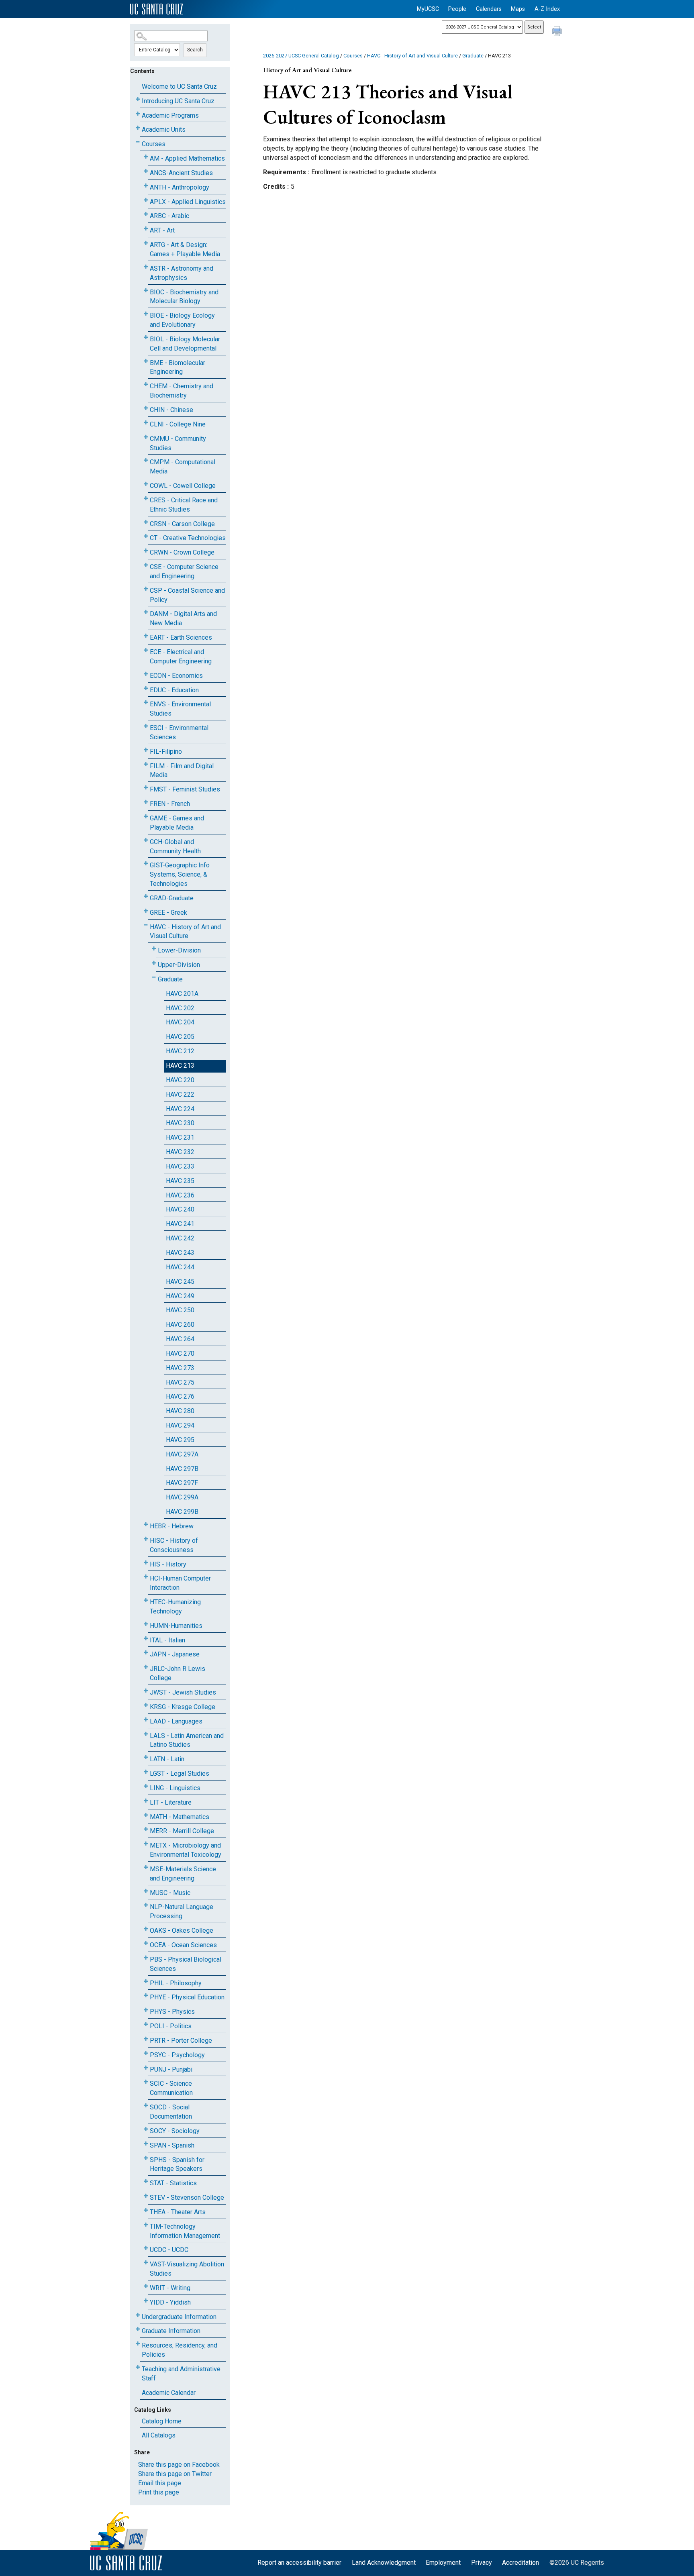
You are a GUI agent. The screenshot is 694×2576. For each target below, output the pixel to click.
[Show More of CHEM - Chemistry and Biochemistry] (146, 384)
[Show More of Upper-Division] (154, 963)
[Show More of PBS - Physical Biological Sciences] (146, 1958)
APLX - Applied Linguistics (188, 202)
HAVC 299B (182, 1512)
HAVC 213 (180, 1066)
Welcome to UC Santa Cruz (179, 87)
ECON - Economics (176, 676)
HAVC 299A (182, 1497)
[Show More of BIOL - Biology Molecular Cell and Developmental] (146, 338)
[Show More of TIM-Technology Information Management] (146, 2225)
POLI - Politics (171, 2026)
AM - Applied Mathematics (187, 158)
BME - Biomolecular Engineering (178, 367)
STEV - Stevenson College (187, 2198)
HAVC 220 (180, 1080)
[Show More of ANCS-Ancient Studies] (146, 171)
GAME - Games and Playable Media (177, 823)
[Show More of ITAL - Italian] (146, 1639)
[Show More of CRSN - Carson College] (146, 522)
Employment (443, 2563)
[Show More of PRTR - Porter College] (146, 2039)
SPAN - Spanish (172, 2145)
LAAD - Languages (176, 1721)
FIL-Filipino (166, 752)
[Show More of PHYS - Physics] (146, 2010)
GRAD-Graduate (172, 898)
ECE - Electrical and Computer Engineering (181, 657)
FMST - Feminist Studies (185, 789)
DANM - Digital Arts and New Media (183, 618)
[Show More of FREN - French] (146, 802)
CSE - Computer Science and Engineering (184, 571)
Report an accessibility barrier (299, 2563)
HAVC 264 (180, 1339)
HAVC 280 (180, 1411)
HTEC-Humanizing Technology (175, 1607)
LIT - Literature (171, 1802)
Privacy (482, 2563)
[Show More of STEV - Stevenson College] (146, 2196)
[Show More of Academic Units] (138, 128)
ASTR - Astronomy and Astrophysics (182, 273)
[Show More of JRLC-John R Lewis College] (146, 1667)
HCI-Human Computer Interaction (180, 1583)
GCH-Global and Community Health (175, 846)
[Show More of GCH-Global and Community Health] (146, 840)
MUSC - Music (170, 1893)
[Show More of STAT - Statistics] (146, 2181)
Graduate (170, 979)
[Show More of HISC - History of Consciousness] (146, 1539)
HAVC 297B (182, 1469)
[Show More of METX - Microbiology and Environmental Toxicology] (146, 1844)
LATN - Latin (167, 1759)
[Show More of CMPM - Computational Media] (146, 460)
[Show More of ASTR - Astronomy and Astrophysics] (146, 267)
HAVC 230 (180, 1123)
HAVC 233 (180, 1166)
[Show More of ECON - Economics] (146, 674)
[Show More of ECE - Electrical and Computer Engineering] (146, 650)
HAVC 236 (180, 1195)
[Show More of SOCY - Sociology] (146, 2129)
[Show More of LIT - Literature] (146, 1801)
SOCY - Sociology (175, 2131)
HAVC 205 (180, 1037)
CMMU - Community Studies (178, 443)
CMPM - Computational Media (183, 467)
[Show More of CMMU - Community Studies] (146, 437)
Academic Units (164, 130)
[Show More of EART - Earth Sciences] (146, 636)
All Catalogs (159, 2435)
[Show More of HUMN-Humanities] (146, 1624)
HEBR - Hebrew (172, 1526)
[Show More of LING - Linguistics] (146, 1786)
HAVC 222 (180, 1094)
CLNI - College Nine (178, 424)
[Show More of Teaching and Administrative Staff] (138, 2367)
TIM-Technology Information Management (185, 2231)
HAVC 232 (180, 1152)
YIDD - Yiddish (170, 2302)
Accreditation (520, 2563)
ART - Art (162, 230)
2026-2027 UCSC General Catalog (301, 56)
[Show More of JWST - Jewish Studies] (146, 1691)
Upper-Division (179, 965)
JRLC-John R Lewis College (178, 1673)
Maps (518, 9)
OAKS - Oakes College (182, 1930)
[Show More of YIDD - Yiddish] (146, 2301)
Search (195, 50)
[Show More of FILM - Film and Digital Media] (146, 764)
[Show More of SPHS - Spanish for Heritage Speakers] (146, 2158)
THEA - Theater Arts (178, 2212)
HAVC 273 (180, 1368)
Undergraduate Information (179, 2317)
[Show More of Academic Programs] (138, 114)
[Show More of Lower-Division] (154, 949)
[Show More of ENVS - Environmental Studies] (146, 703)
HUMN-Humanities (176, 1626)
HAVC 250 (180, 1310)
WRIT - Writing (170, 2288)
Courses (154, 144)
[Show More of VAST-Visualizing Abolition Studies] (146, 2263)
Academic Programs (170, 115)
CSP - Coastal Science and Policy (187, 595)
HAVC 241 (180, 1224)
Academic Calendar (169, 2393)
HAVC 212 (180, 1051)
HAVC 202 (180, 1008)
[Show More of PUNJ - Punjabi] (146, 2068)
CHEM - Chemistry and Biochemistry (182, 391)
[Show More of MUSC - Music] (146, 1891)
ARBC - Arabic (169, 216)
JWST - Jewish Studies (183, 1692)
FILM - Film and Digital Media (182, 771)
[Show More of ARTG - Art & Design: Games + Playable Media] (146, 243)
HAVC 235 (180, 1181)
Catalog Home (162, 2421)
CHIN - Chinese (171, 410)
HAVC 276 (180, 1396)
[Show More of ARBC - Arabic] (146, 214)
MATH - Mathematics (180, 1817)
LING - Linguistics (175, 1788)
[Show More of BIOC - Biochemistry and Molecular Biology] (146, 291)
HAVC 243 (180, 1253)
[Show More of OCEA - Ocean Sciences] (146, 1943)
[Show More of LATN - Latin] (146, 1757)
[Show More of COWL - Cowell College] (146, 484)
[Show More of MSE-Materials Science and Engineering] (146, 1867)
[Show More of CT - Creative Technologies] (146, 536)
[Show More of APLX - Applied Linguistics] (146, 200)
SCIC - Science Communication (171, 2088)
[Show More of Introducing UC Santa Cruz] (138, 99)
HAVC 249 (180, 1296)
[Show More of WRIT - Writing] (146, 2286)
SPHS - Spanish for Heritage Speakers (177, 2164)
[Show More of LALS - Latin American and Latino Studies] (146, 1734)
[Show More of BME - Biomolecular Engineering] (146, 361)
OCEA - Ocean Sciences (183, 1945)
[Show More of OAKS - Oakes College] (146, 1929)
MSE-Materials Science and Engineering (183, 1874)
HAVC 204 (180, 1022)
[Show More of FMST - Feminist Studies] (146, 788)
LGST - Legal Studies (180, 1773)
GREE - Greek (168, 913)
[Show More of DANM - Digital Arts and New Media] (146, 612)
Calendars (489, 9)
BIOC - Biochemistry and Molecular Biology (184, 297)
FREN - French (170, 804)
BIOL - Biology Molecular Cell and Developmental (185, 344)
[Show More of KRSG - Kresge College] (146, 1705)
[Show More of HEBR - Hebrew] (146, 1525)
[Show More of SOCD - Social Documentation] (146, 2106)
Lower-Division (179, 950)
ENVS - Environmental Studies (180, 709)
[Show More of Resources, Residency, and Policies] (138, 2344)
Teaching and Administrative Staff (181, 2374)
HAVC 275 (180, 1382)
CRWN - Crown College (182, 552)
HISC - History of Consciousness (174, 1545)
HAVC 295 (180, 1440)
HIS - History (168, 1564)
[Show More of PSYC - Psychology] (146, 2053)
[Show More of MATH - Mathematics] (146, 1815)
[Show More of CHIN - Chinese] (146, 408)
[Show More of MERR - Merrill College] (146, 1829)
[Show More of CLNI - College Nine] (146, 423)
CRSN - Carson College (182, 524)
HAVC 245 (180, 1282)
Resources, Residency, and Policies (180, 2350)
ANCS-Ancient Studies (181, 173)
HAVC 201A (182, 994)
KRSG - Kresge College (183, 1707)
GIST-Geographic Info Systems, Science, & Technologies (180, 874)
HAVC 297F (182, 1483)
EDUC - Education (174, 690)
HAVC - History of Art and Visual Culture (185, 932)
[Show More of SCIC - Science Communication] (146, 2082)
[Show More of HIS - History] (146, 1563)
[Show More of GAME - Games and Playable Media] (146, 817)
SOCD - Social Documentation (171, 2112)
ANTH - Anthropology (180, 187)
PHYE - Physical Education (187, 1997)
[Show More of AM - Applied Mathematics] (146, 157)
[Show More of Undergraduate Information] (138, 2315)
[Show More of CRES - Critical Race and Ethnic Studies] (146, 499)
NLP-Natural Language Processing (182, 1911)
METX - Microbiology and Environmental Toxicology (186, 1850)
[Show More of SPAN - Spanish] (146, 2144)
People (457, 9)
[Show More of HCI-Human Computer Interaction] (146, 1577)
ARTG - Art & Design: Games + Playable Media (185, 249)
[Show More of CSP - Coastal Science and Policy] (146, 589)
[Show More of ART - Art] (146, 229)
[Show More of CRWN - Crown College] (146, 551)
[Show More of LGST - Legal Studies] (146, 1772)
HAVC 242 (180, 1238)
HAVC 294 (180, 1425)
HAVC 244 (180, 1267)
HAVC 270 (180, 1353)
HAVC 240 (180, 1209)
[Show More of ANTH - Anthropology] (146, 186)
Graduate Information (171, 2331)
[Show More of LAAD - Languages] (146, 1720)
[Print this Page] (558, 32)
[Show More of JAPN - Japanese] (146, 1653)
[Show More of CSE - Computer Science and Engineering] (146, 565)
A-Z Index (547, 9)
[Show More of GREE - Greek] (146, 911)
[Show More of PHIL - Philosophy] (146, 1981)
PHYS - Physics (172, 2012)
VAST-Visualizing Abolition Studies (187, 2269)
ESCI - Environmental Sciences (179, 732)
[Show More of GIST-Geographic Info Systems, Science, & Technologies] (146, 864)
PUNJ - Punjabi (171, 2069)
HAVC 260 (180, 1325)
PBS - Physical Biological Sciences (186, 1964)
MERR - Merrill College (182, 1831)
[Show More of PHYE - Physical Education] (146, 1996)
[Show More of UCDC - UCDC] (146, 2248)
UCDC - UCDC (169, 2250)
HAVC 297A (182, 1454)
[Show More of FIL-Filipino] (146, 750)
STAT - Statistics (173, 2183)
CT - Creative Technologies (188, 538)
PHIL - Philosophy (176, 1983)
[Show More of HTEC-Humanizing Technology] (146, 1600)
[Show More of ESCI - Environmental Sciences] (146, 726)
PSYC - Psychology (177, 2055)
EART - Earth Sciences (181, 637)
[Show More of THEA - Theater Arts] (146, 2210)
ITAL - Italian (167, 1640)
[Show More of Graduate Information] (138, 2329)
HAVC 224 (180, 1109)
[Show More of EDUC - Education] (146, 688)
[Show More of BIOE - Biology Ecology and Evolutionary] (146, 314)
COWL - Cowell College (183, 486)
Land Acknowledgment (384, 2563)
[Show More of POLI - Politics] (146, 2024)
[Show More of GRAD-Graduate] (146, 896)
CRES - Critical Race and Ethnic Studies (184, 505)
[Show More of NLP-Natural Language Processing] (146, 1905)
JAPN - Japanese (175, 1654)
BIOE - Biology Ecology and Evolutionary (182, 320)
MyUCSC (428, 9)
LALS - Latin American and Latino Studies (187, 1740)
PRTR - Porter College (181, 2041)
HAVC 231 (180, 1137)
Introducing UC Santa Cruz (178, 101)
